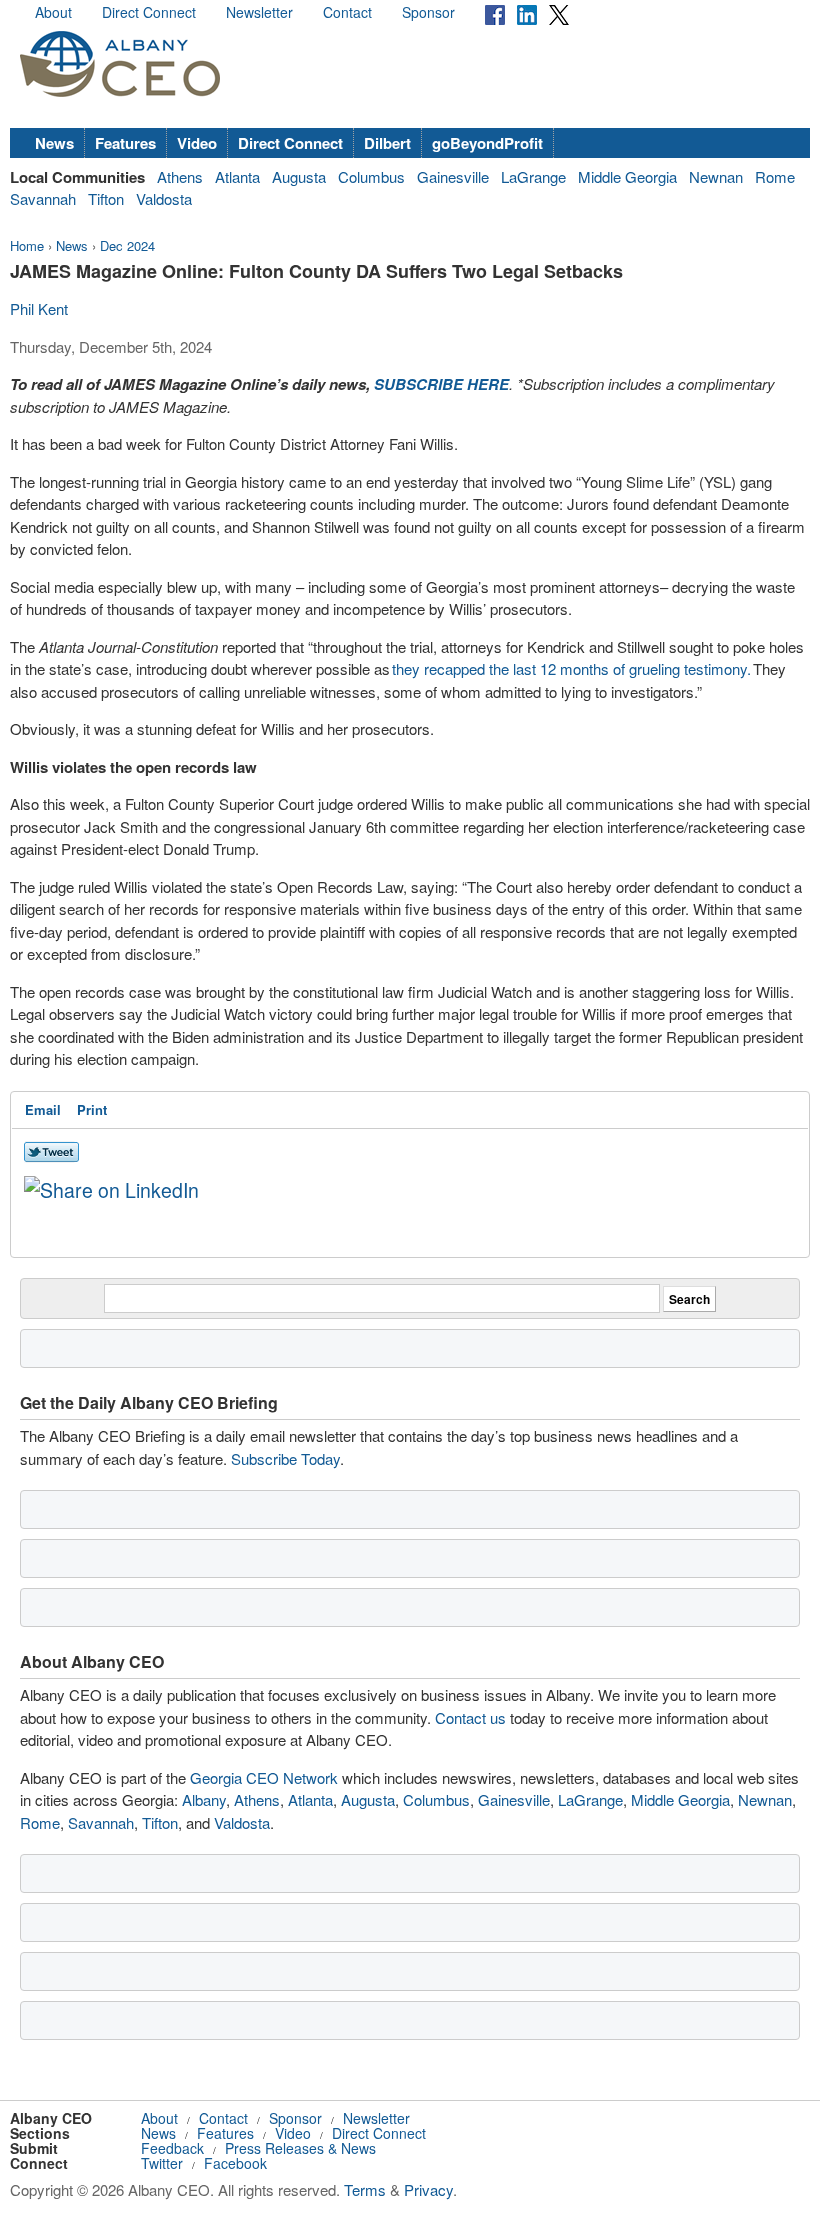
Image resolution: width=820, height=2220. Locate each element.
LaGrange (533, 176)
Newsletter (259, 12)
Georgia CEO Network (264, 1777)
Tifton (106, 198)
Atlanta (237, 176)
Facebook (235, 2163)
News (54, 143)
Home (27, 245)
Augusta (299, 176)
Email (43, 1109)
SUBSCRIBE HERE (441, 384)
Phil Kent (39, 308)
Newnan (716, 176)
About (53, 12)
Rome (775, 176)
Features (125, 143)
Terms (365, 2189)
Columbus (371, 176)
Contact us (470, 1717)
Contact (347, 12)
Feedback (172, 2148)
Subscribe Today (285, 1458)
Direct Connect (149, 12)
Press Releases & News (300, 2148)
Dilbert (387, 143)
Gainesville (453, 176)
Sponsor (428, 12)
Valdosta (164, 198)
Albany (204, 1799)
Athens (180, 176)
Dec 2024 (127, 245)
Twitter (162, 2163)
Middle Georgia (627, 176)
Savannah (43, 198)
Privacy (428, 2189)
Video (197, 143)
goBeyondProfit (487, 143)
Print (92, 1109)
